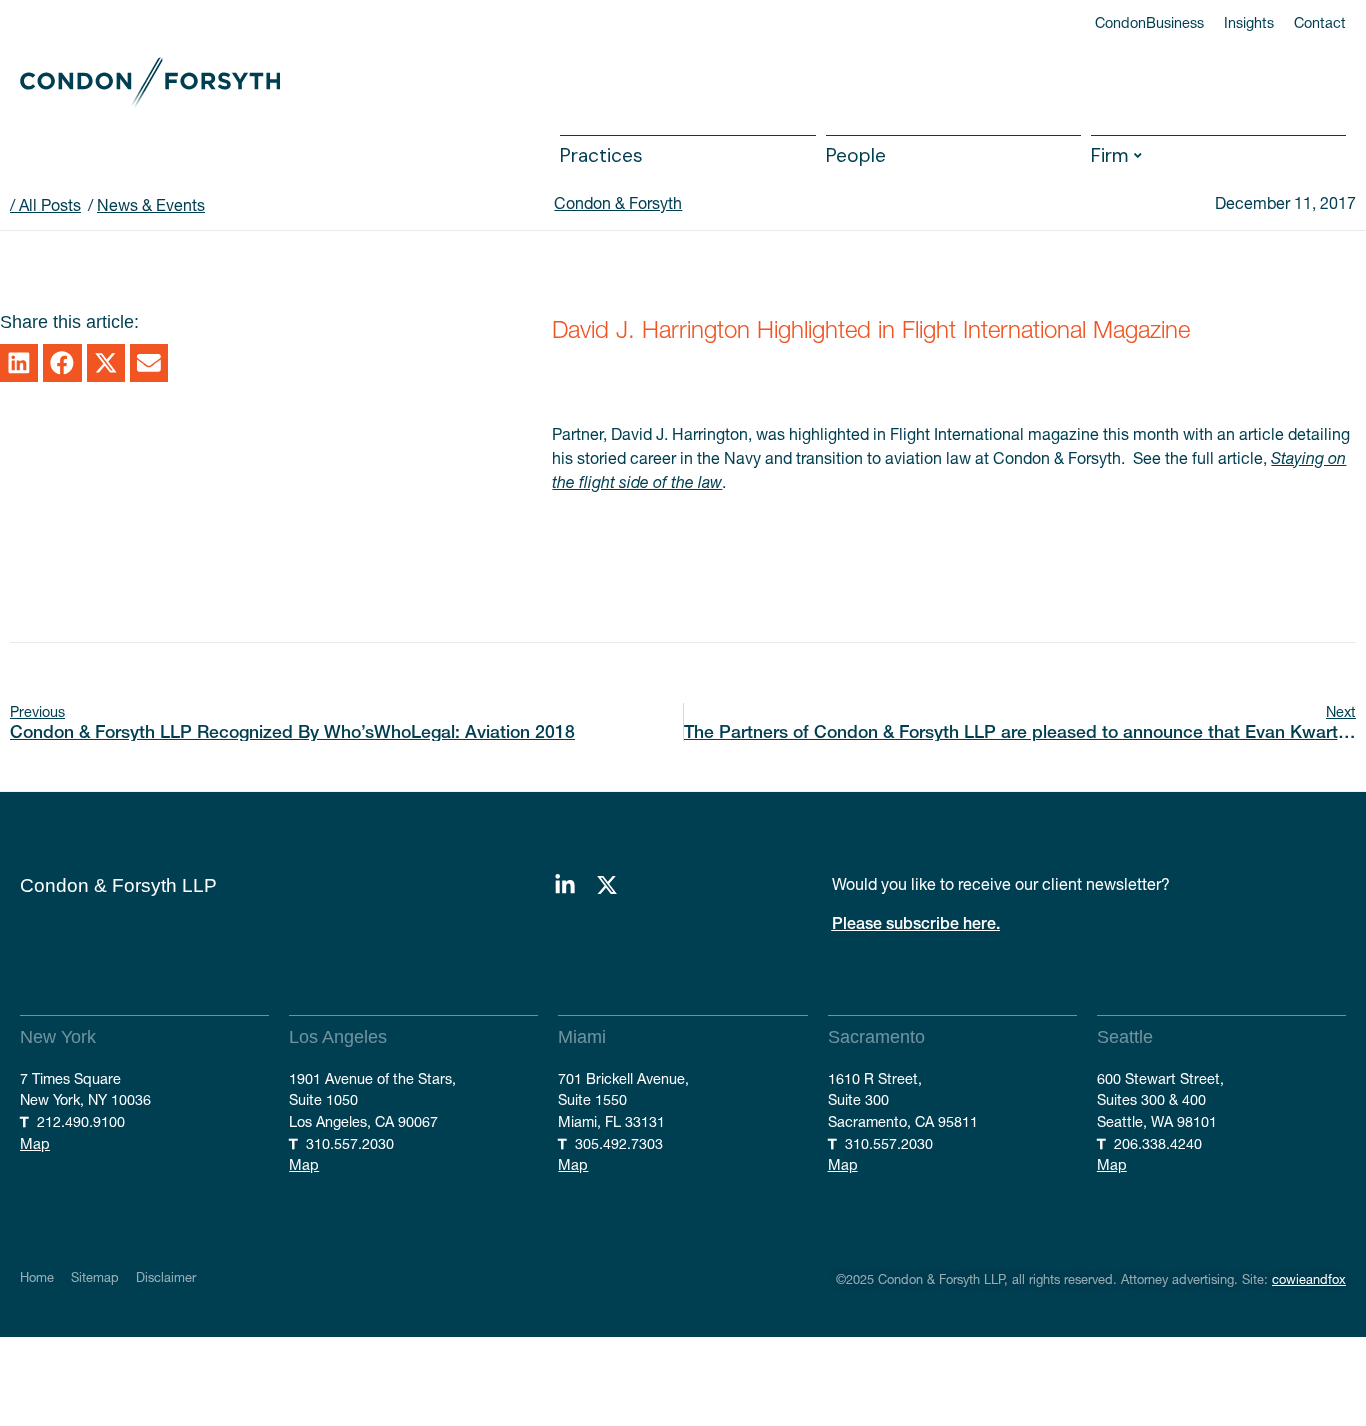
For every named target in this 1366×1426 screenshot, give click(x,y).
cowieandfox (1309, 1279)
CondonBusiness (1149, 23)
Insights (1249, 23)
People (856, 155)
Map (35, 1144)
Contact (1320, 23)
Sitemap (95, 1278)
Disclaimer (166, 1278)
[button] (19, 363)
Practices (601, 155)
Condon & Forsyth (618, 203)
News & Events (151, 205)
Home (37, 1278)
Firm (1110, 155)
